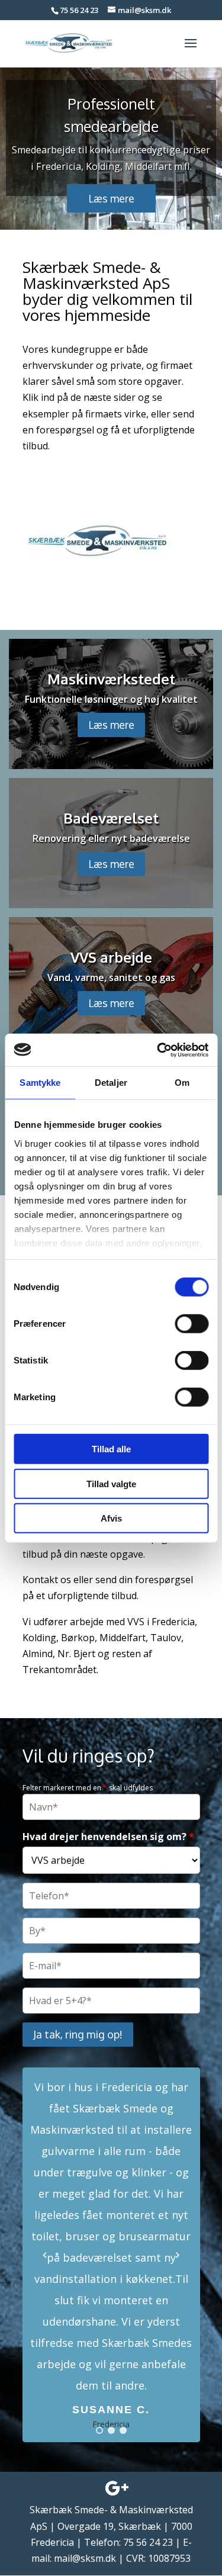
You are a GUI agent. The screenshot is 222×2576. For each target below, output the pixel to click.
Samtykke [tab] (40, 1083)
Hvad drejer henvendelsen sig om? (108, 1837)
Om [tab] (182, 1083)
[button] (111, 2255)
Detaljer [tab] (111, 1083)
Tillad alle (111, 1449)
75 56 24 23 (79, 10)
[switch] (192, 1324)
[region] (111, 148)
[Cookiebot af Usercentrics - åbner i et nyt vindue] (158, 1050)
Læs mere (111, 725)
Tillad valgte (111, 1483)
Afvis (111, 1518)
